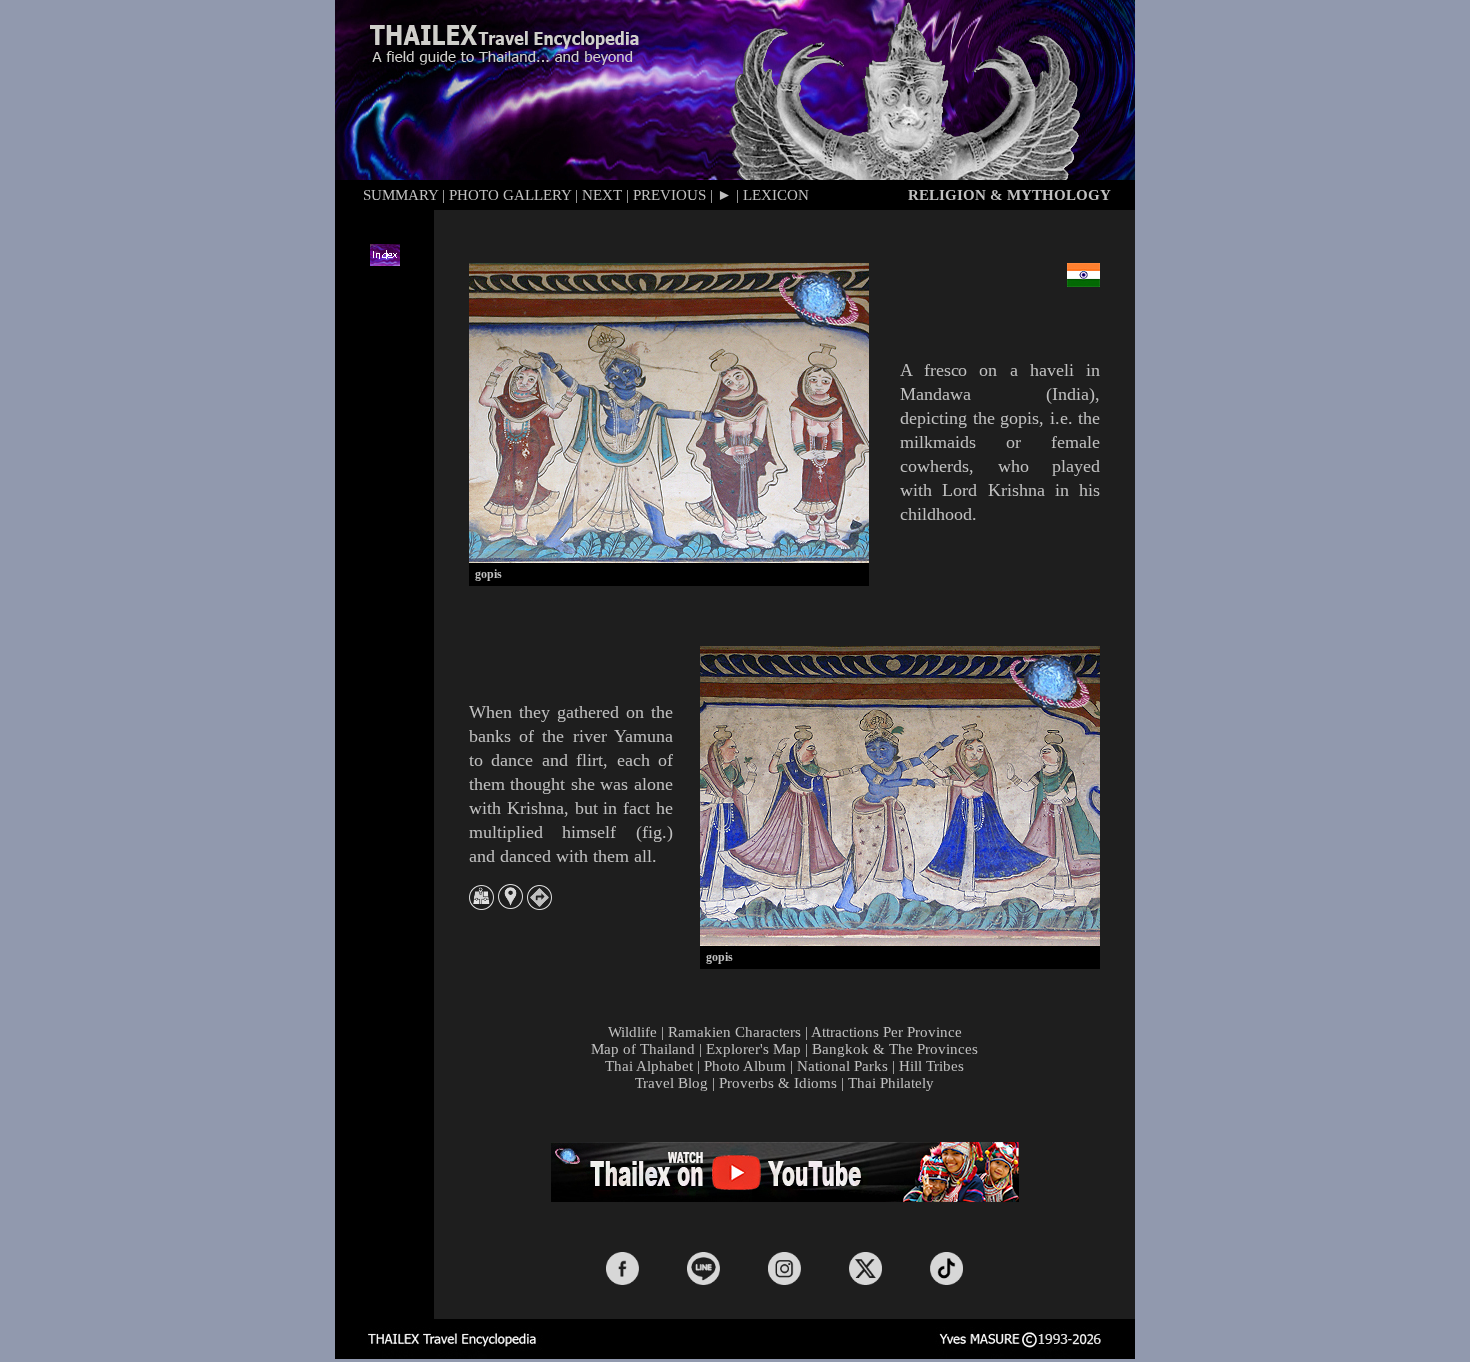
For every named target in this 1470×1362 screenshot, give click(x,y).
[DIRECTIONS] (539, 904)
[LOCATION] (510, 903)
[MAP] (481, 904)
